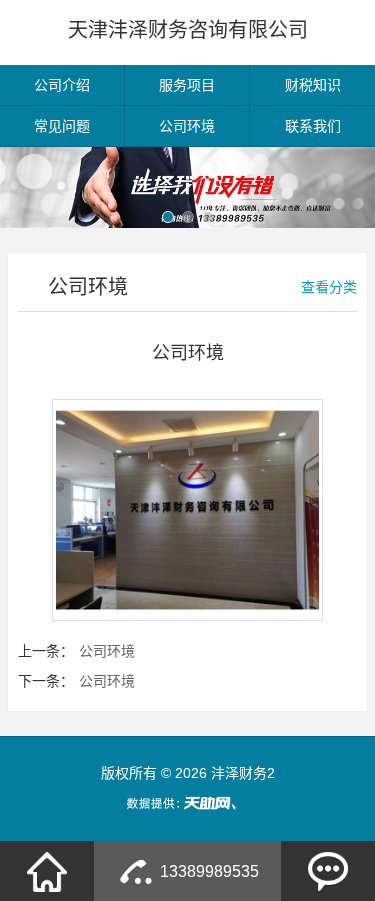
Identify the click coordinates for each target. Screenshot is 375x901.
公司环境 (187, 126)
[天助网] (188, 803)
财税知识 (313, 85)
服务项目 (187, 85)
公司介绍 (62, 85)
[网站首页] (47, 871)
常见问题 (62, 126)
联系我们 (313, 126)
